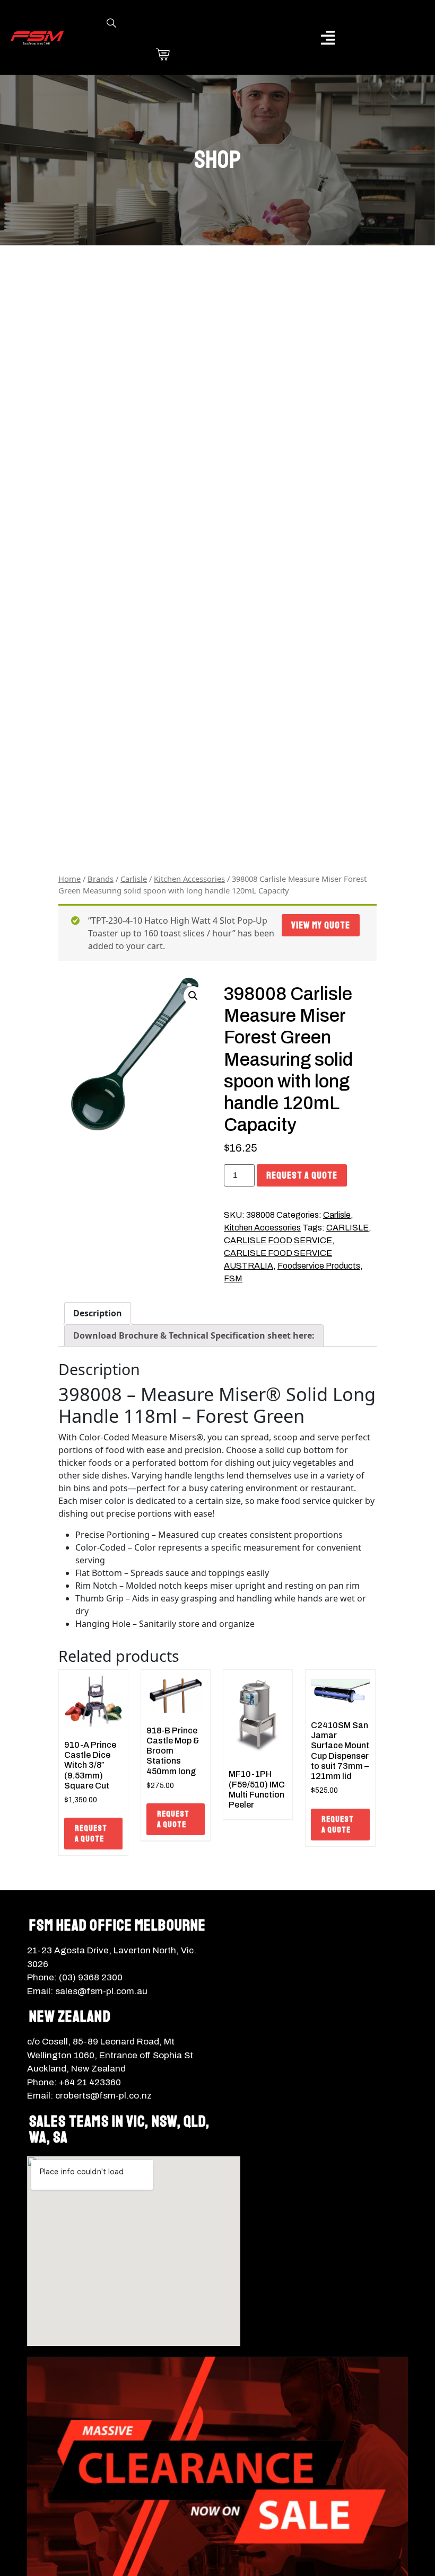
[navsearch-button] (111, 24)
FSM (233, 1278)
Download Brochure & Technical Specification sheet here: (194, 1335)
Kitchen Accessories (189, 879)
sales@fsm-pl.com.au (101, 1991)
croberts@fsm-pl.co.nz (103, 2096)
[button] (328, 37)
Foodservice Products (319, 1266)
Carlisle (134, 879)
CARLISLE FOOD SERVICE (278, 1240)
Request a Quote (302, 1175)
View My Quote (321, 925)
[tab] (98, 1313)
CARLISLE (347, 1228)
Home (69, 879)
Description (98, 1313)
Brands (101, 879)
